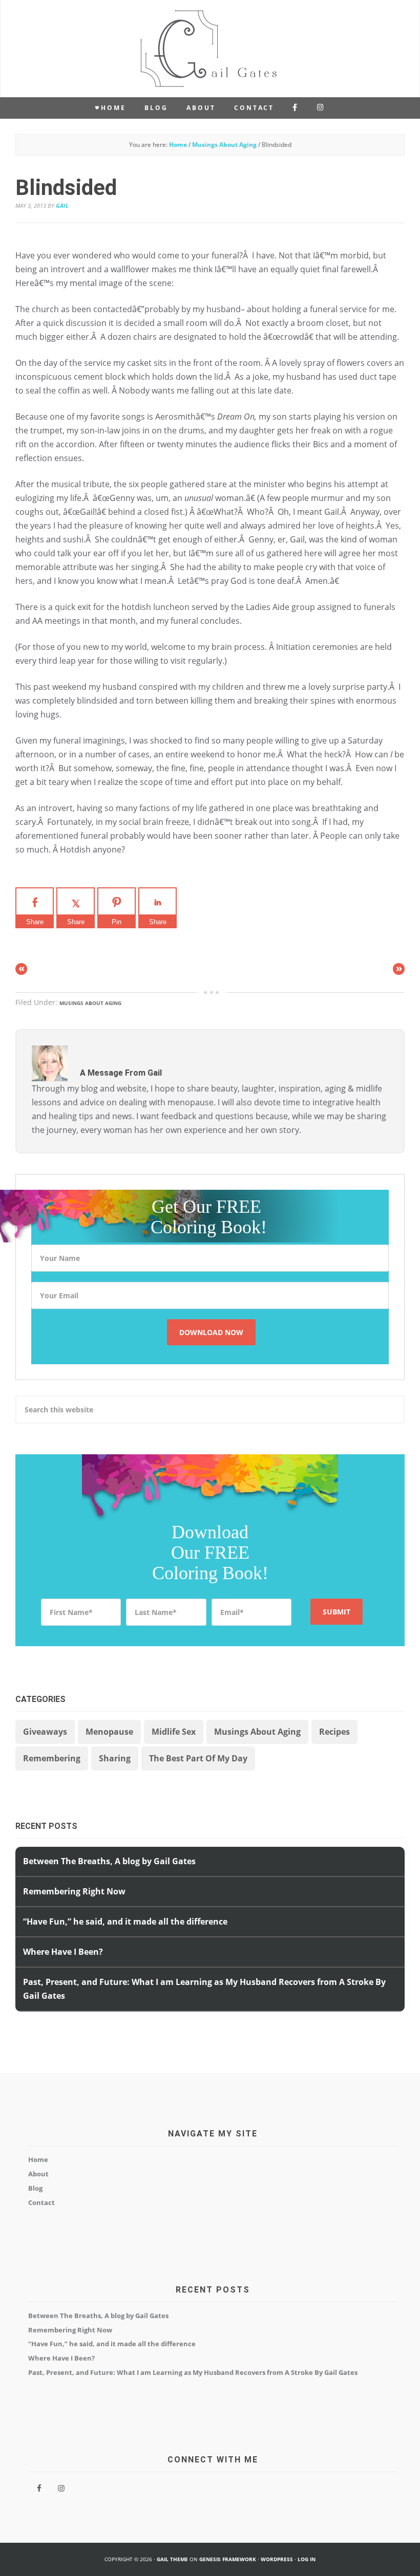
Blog (35, 2188)
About (38, 2174)
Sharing (115, 1758)
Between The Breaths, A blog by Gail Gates (109, 1861)
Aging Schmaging (210, 49)
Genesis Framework (228, 2559)
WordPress (277, 2559)
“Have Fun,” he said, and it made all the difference (125, 1922)
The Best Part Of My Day (198, 1758)
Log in (307, 2559)
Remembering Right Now (74, 1891)
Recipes (334, 1732)
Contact (41, 2202)
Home (38, 2159)
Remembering (52, 1758)
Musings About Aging (90, 1003)
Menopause (109, 1732)
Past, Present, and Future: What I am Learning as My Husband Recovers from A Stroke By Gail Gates (193, 2372)
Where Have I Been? (63, 1952)
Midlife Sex (174, 1732)
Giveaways (45, 1732)
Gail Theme (172, 2559)
